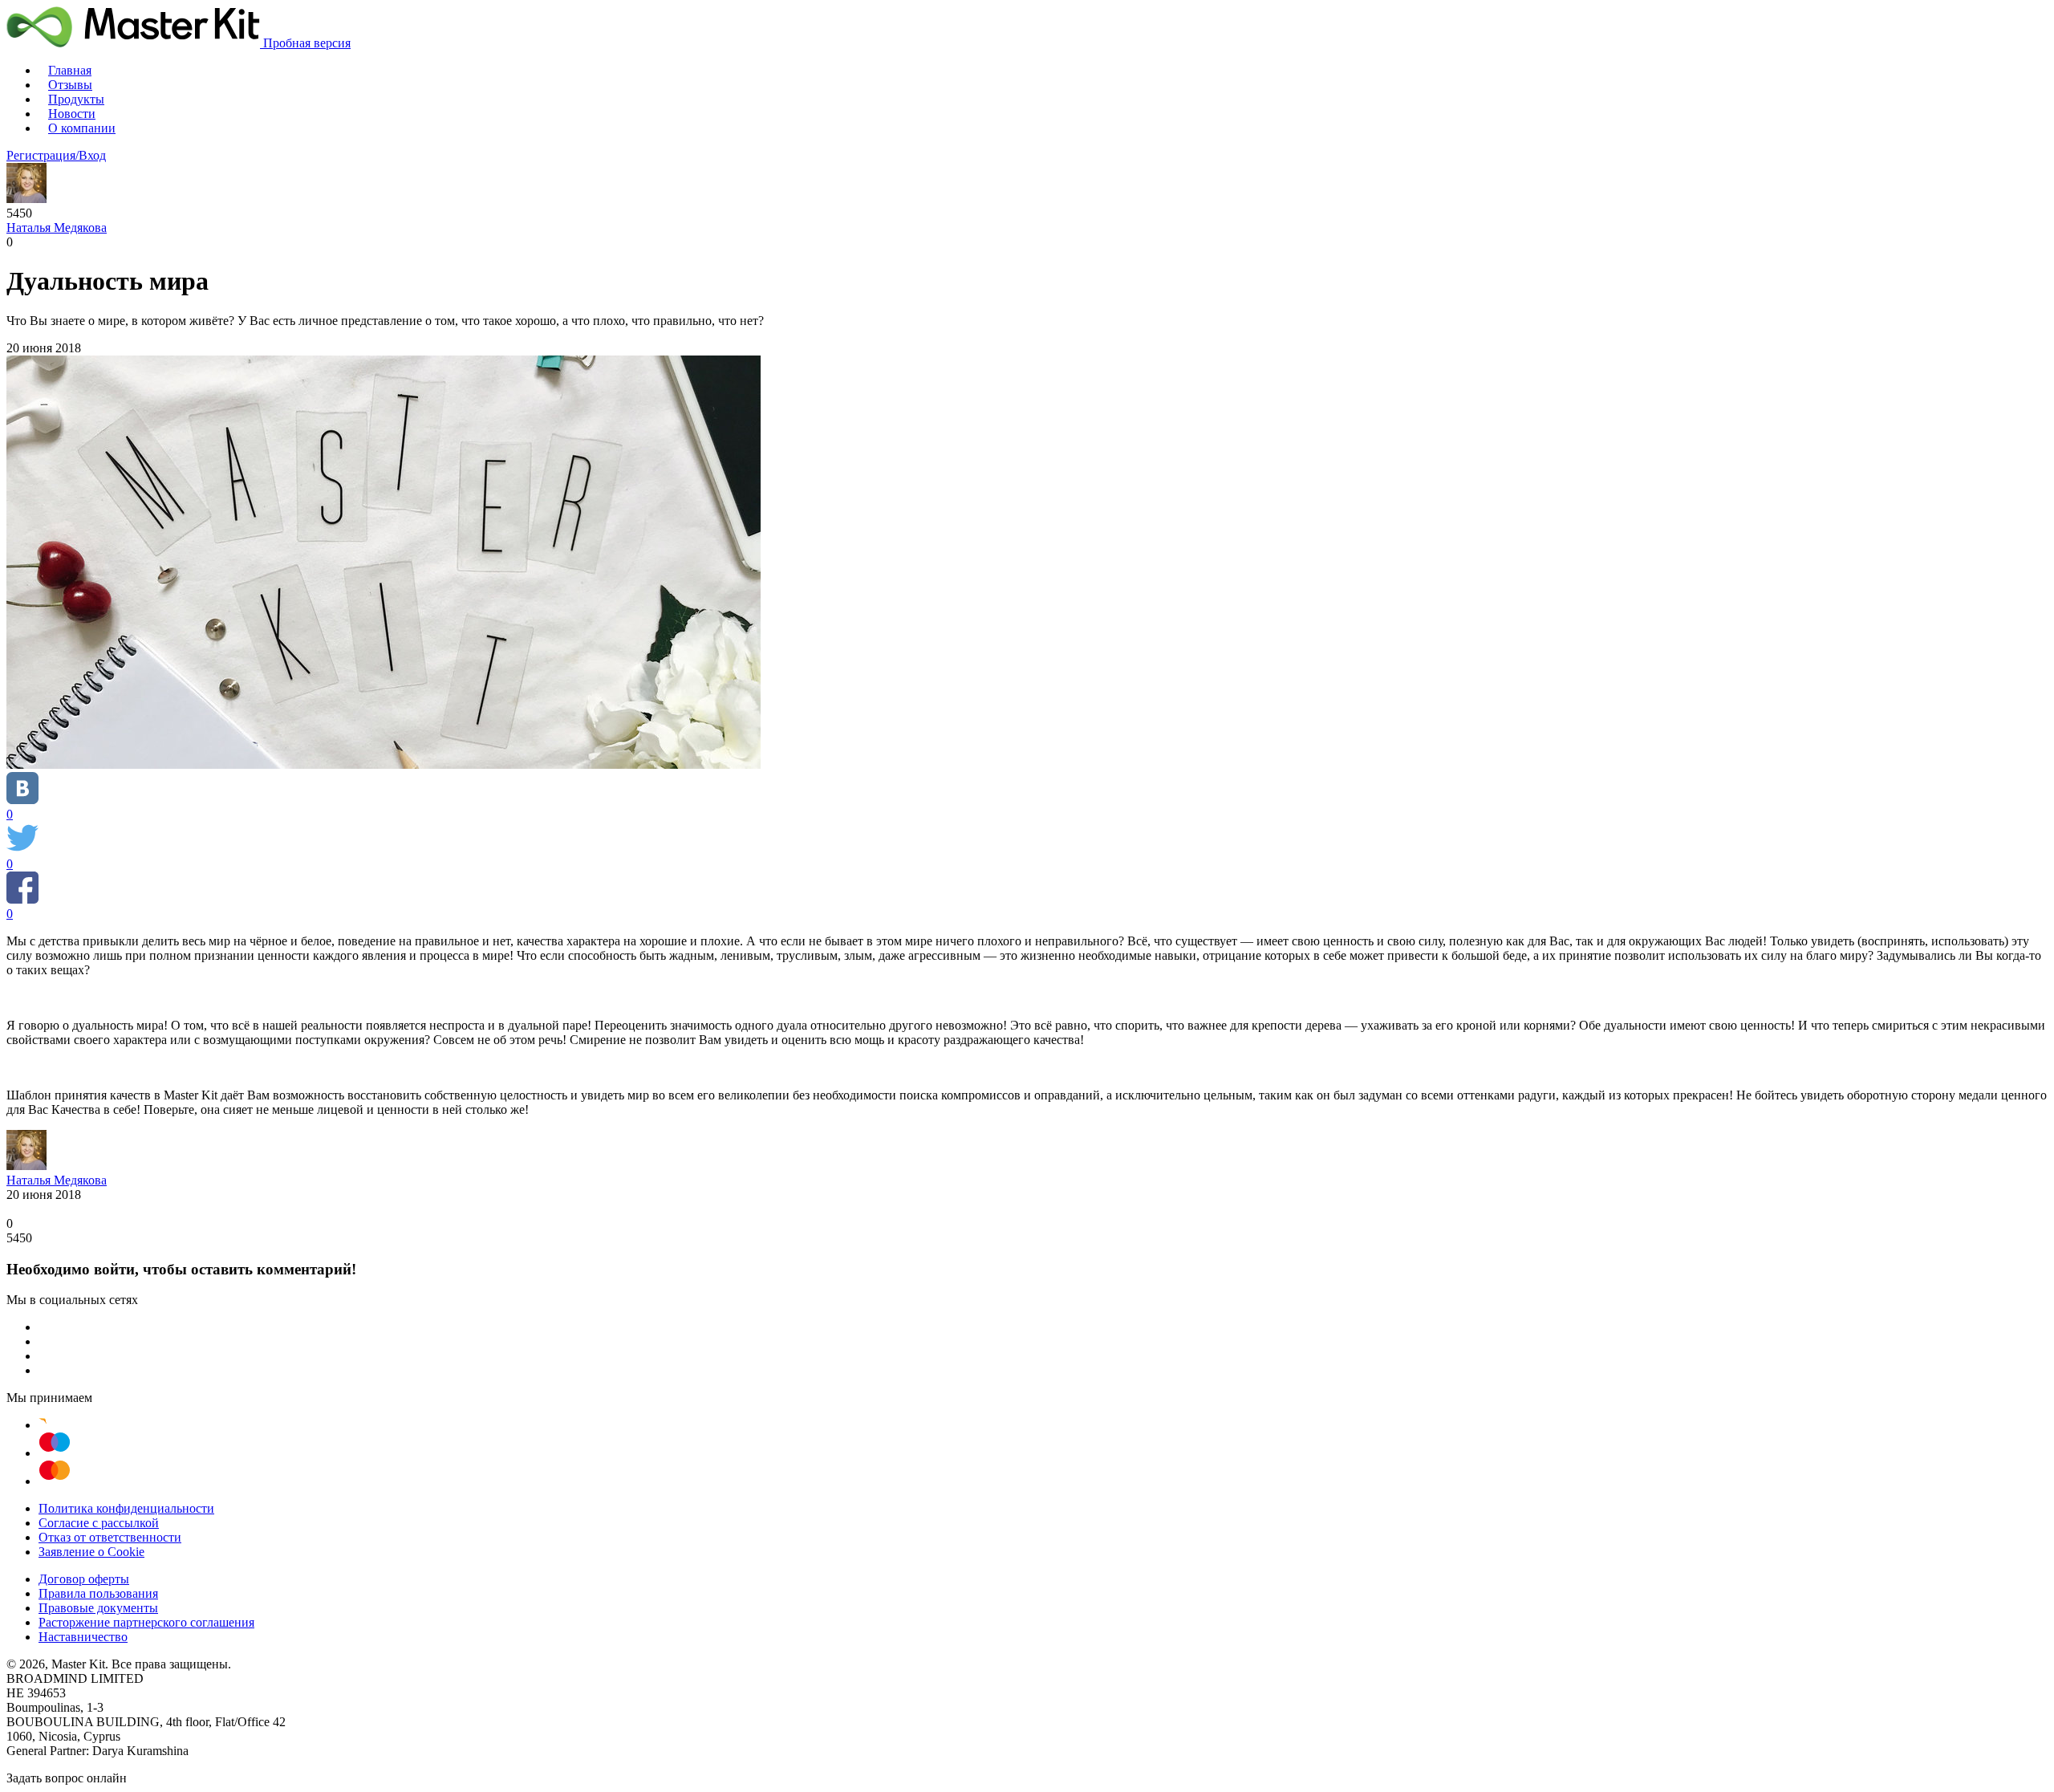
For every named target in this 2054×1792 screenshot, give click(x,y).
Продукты (76, 99)
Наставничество (83, 1637)
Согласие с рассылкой (99, 1523)
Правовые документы (98, 1608)
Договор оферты (84, 1579)
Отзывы (70, 85)
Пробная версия (307, 43)
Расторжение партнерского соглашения (146, 1622)
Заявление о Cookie (91, 1552)
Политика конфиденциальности (126, 1508)
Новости (72, 114)
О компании (82, 128)
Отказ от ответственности (110, 1537)
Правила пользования (98, 1593)
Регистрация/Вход (56, 155)
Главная (70, 70)
